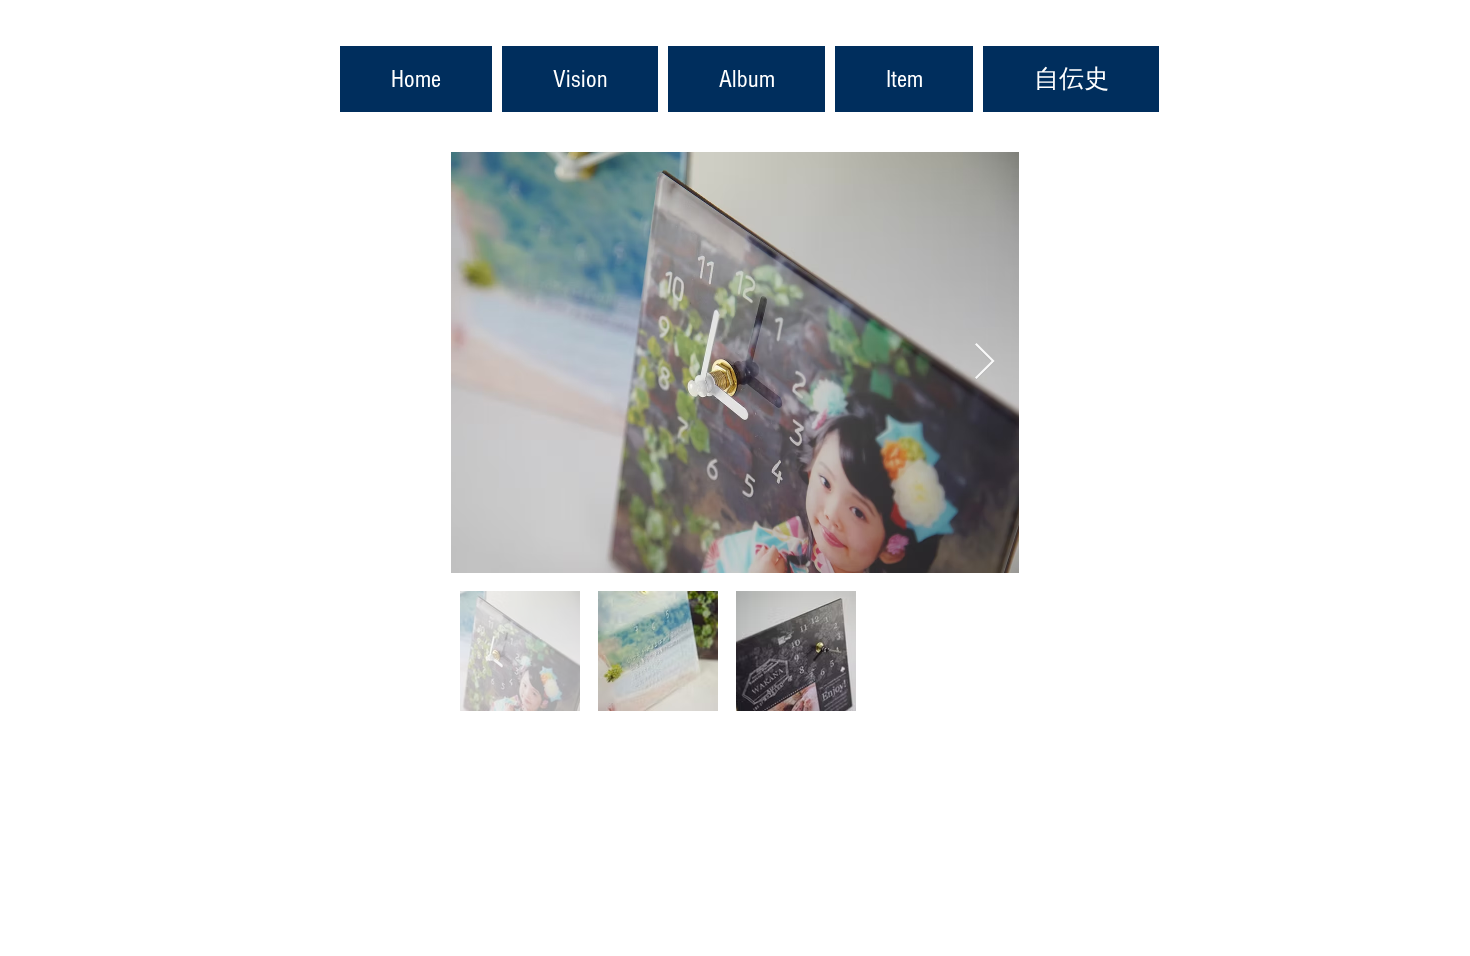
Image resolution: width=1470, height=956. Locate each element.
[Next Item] (984, 362)
